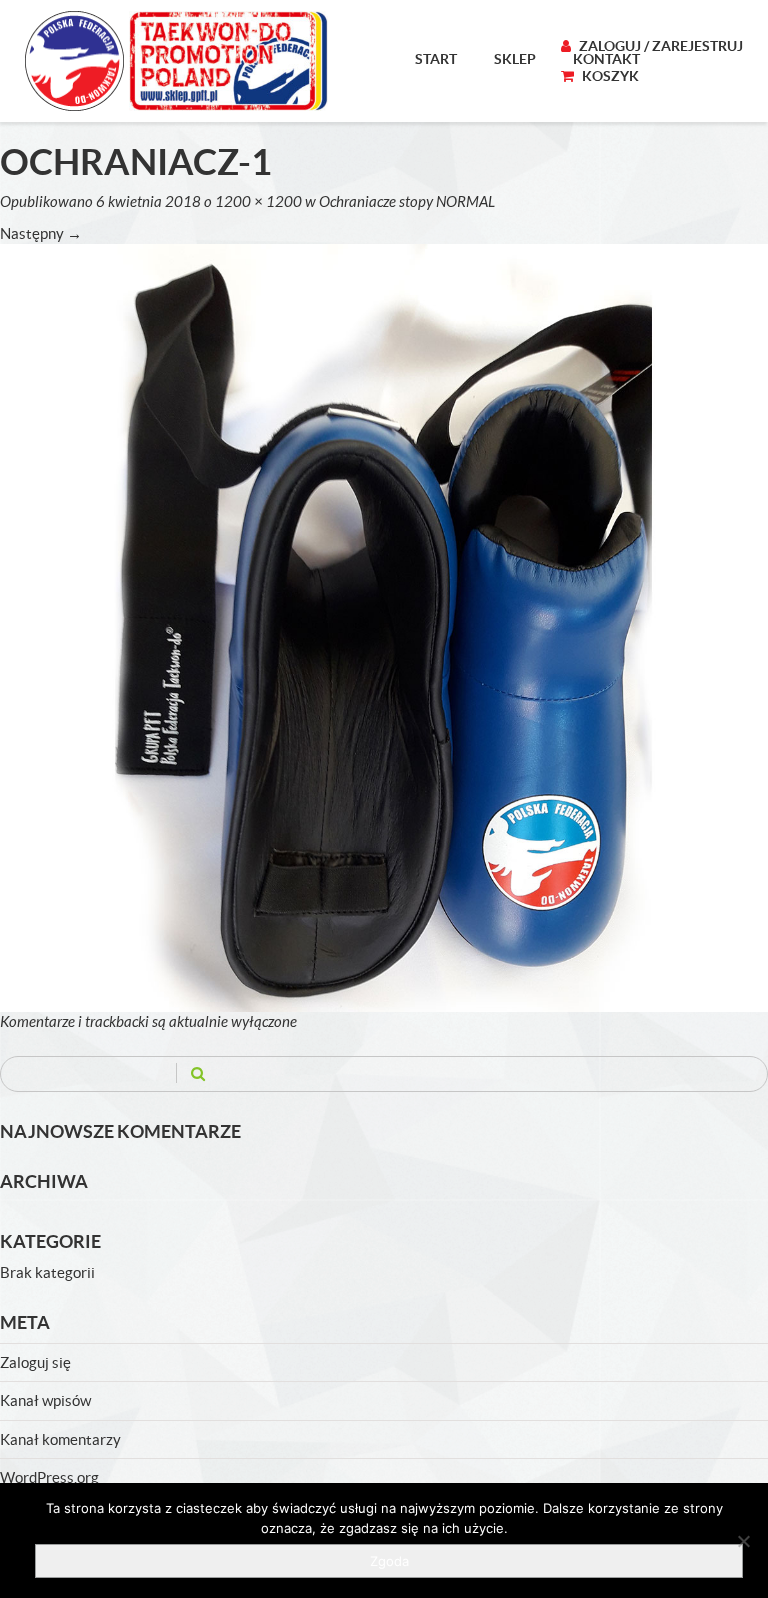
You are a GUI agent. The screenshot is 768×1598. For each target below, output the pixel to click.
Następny (41, 233)
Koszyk (609, 76)
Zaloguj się (35, 1362)
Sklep (515, 59)
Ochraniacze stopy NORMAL (407, 202)
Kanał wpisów (45, 1400)
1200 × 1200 (258, 202)
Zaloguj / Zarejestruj (659, 46)
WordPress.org (49, 1477)
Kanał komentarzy (60, 1439)
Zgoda (389, 1561)
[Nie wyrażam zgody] (743, 1541)
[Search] (198, 1073)
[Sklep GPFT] (176, 61)
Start (436, 59)
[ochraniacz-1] (384, 626)
